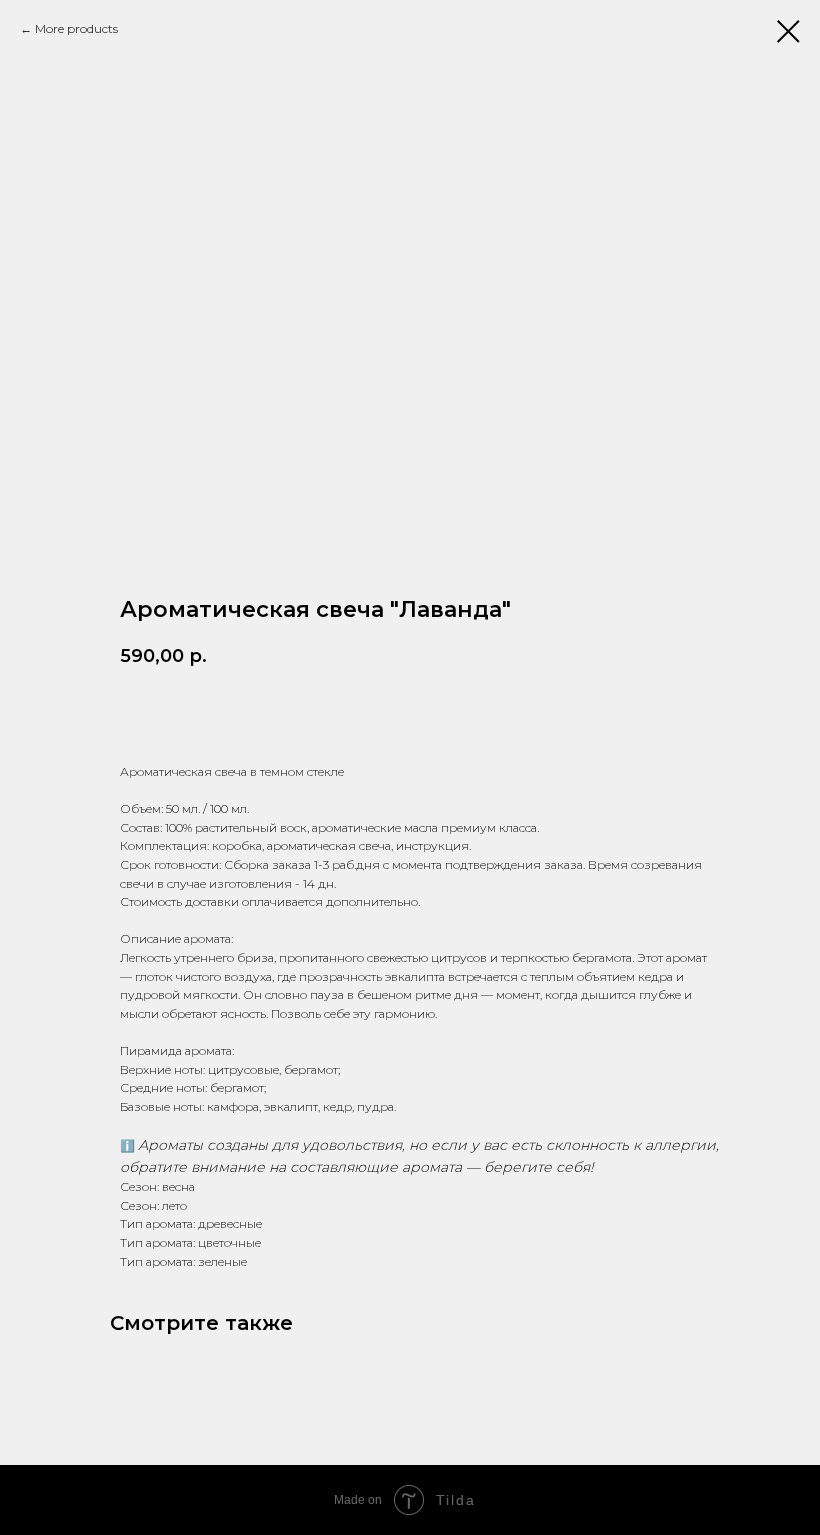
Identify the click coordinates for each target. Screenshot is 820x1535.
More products (76, 28)
